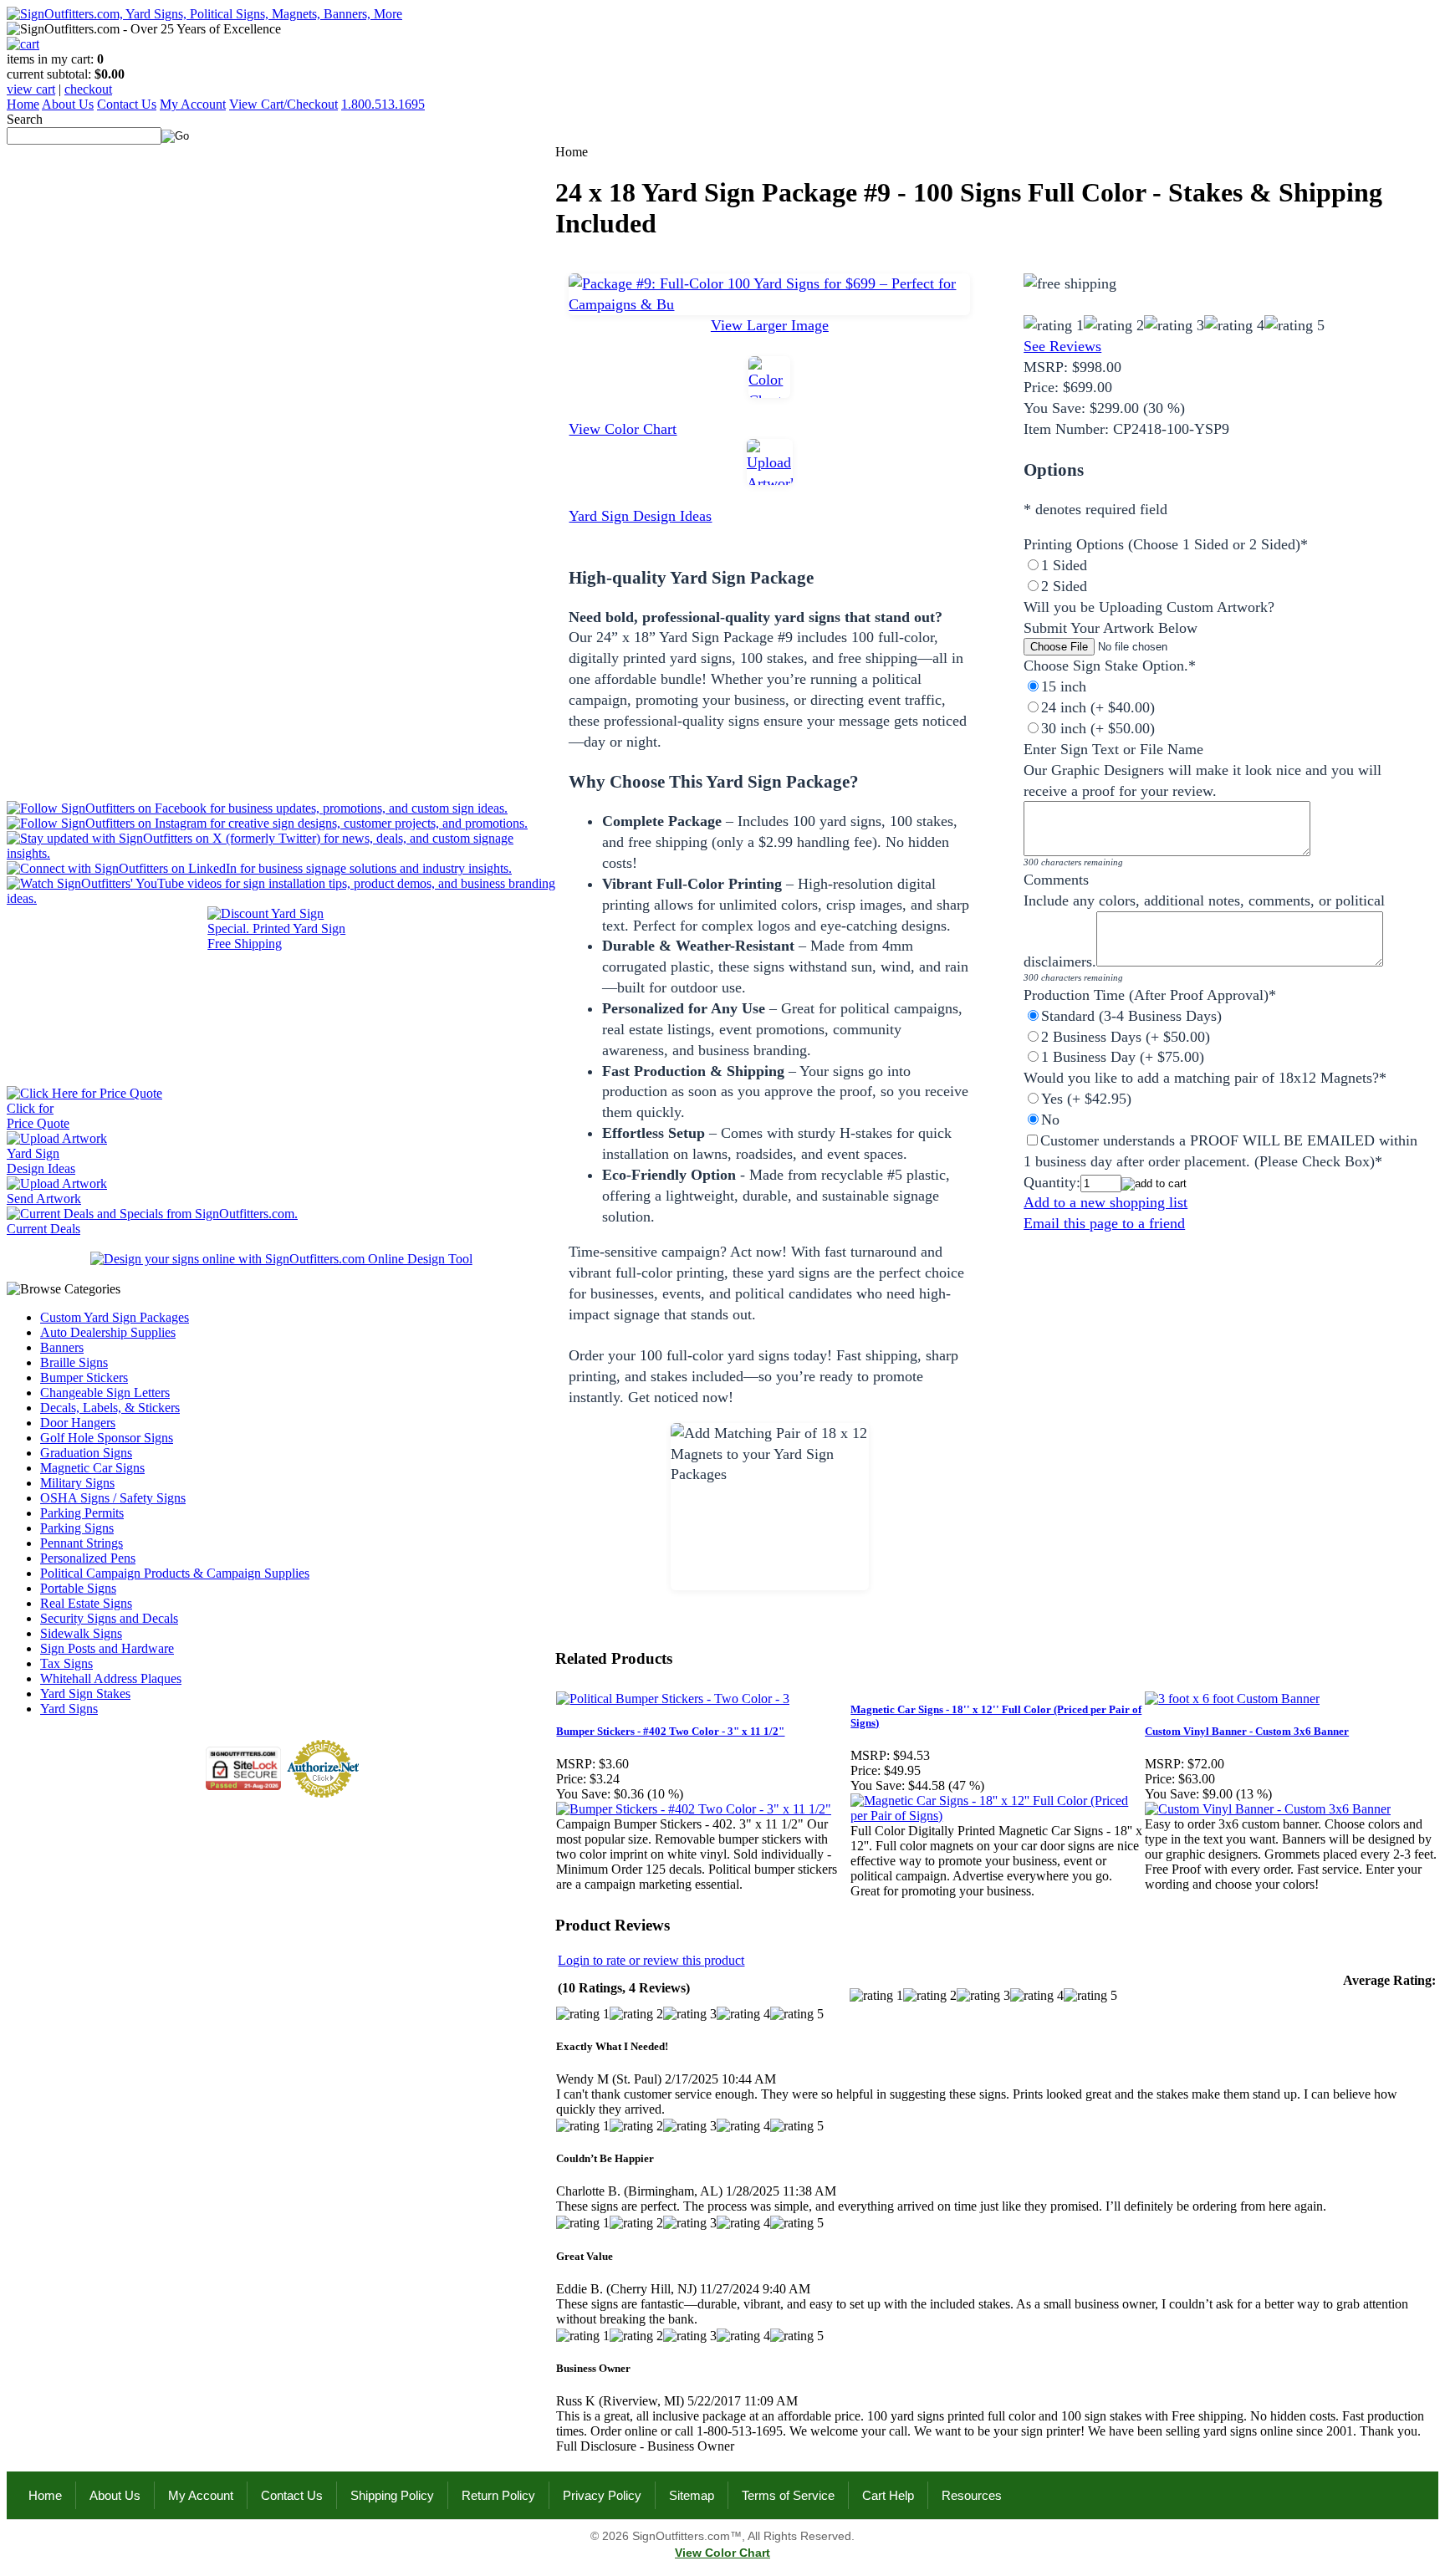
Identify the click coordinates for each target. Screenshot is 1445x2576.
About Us (68, 104)
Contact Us (127, 104)
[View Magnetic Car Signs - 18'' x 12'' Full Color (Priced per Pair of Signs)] (997, 1816)
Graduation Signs (86, 1453)
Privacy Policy (602, 2495)
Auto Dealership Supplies (108, 1332)
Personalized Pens (88, 1558)
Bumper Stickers (84, 1377)
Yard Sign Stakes (85, 1694)
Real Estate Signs (86, 1603)
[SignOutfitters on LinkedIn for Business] (259, 868)
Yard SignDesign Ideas (41, 1161)
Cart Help (888, 2495)
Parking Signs (77, 1528)
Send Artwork (44, 1199)
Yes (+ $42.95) (1086, 1099)
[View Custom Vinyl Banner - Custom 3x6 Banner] (1268, 1809)
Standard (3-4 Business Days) (1131, 1016)
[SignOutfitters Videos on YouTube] (281, 898)
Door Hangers (78, 1423)
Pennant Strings (82, 1543)
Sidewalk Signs (81, 1633)
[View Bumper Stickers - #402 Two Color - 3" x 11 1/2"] (694, 1809)
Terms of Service (788, 2495)
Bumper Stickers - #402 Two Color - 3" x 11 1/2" (670, 1731)
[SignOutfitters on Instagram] (267, 823)
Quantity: (1052, 1182)
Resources (972, 2495)
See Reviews (1062, 346)
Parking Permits (82, 1513)
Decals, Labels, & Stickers (110, 1408)
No (1050, 1120)
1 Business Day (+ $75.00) (1123, 1057)
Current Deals (43, 1229)
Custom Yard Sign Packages (115, 1317)
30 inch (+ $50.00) (1098, 728)
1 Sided (1064, 565)
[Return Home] (204, 14)
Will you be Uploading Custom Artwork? (1149, 607)
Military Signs (77, 1483)
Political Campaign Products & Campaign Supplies (175, 1573)
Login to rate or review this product (651, 1960)
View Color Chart (623, 429)
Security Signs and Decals (109, 1618)
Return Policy (498, 2495)
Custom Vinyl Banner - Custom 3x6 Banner (1247, 1731)
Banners (62, 1347)
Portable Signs (78, 1588)
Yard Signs (69, 1709)
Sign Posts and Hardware (107, 1648)
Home (23, 104)
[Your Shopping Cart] (23, 44)
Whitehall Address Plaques (111, 1678)
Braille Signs (74, 1362)
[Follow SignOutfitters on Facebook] (257, 808)
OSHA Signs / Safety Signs (113, 1498)
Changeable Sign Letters (105, 1393)
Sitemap (692, 2495)
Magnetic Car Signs (92, 1468)
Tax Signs (66, 1663)
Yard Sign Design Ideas (640, 516)
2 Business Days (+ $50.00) (1126, 1037)
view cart (31, 89)
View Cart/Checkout (283, 104)
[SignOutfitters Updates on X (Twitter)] (281, 853)
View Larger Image (770, 325)
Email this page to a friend (1104, 1223)
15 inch (1064, 686)
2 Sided (1064, 586)
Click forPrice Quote (38, 1116)
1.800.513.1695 (383, 104)
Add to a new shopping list (1105, 1202)
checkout (88, 89)
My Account (193, 104)
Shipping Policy (392, 2495)
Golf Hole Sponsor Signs (107, 1438)
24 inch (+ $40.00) (1098, 707)
